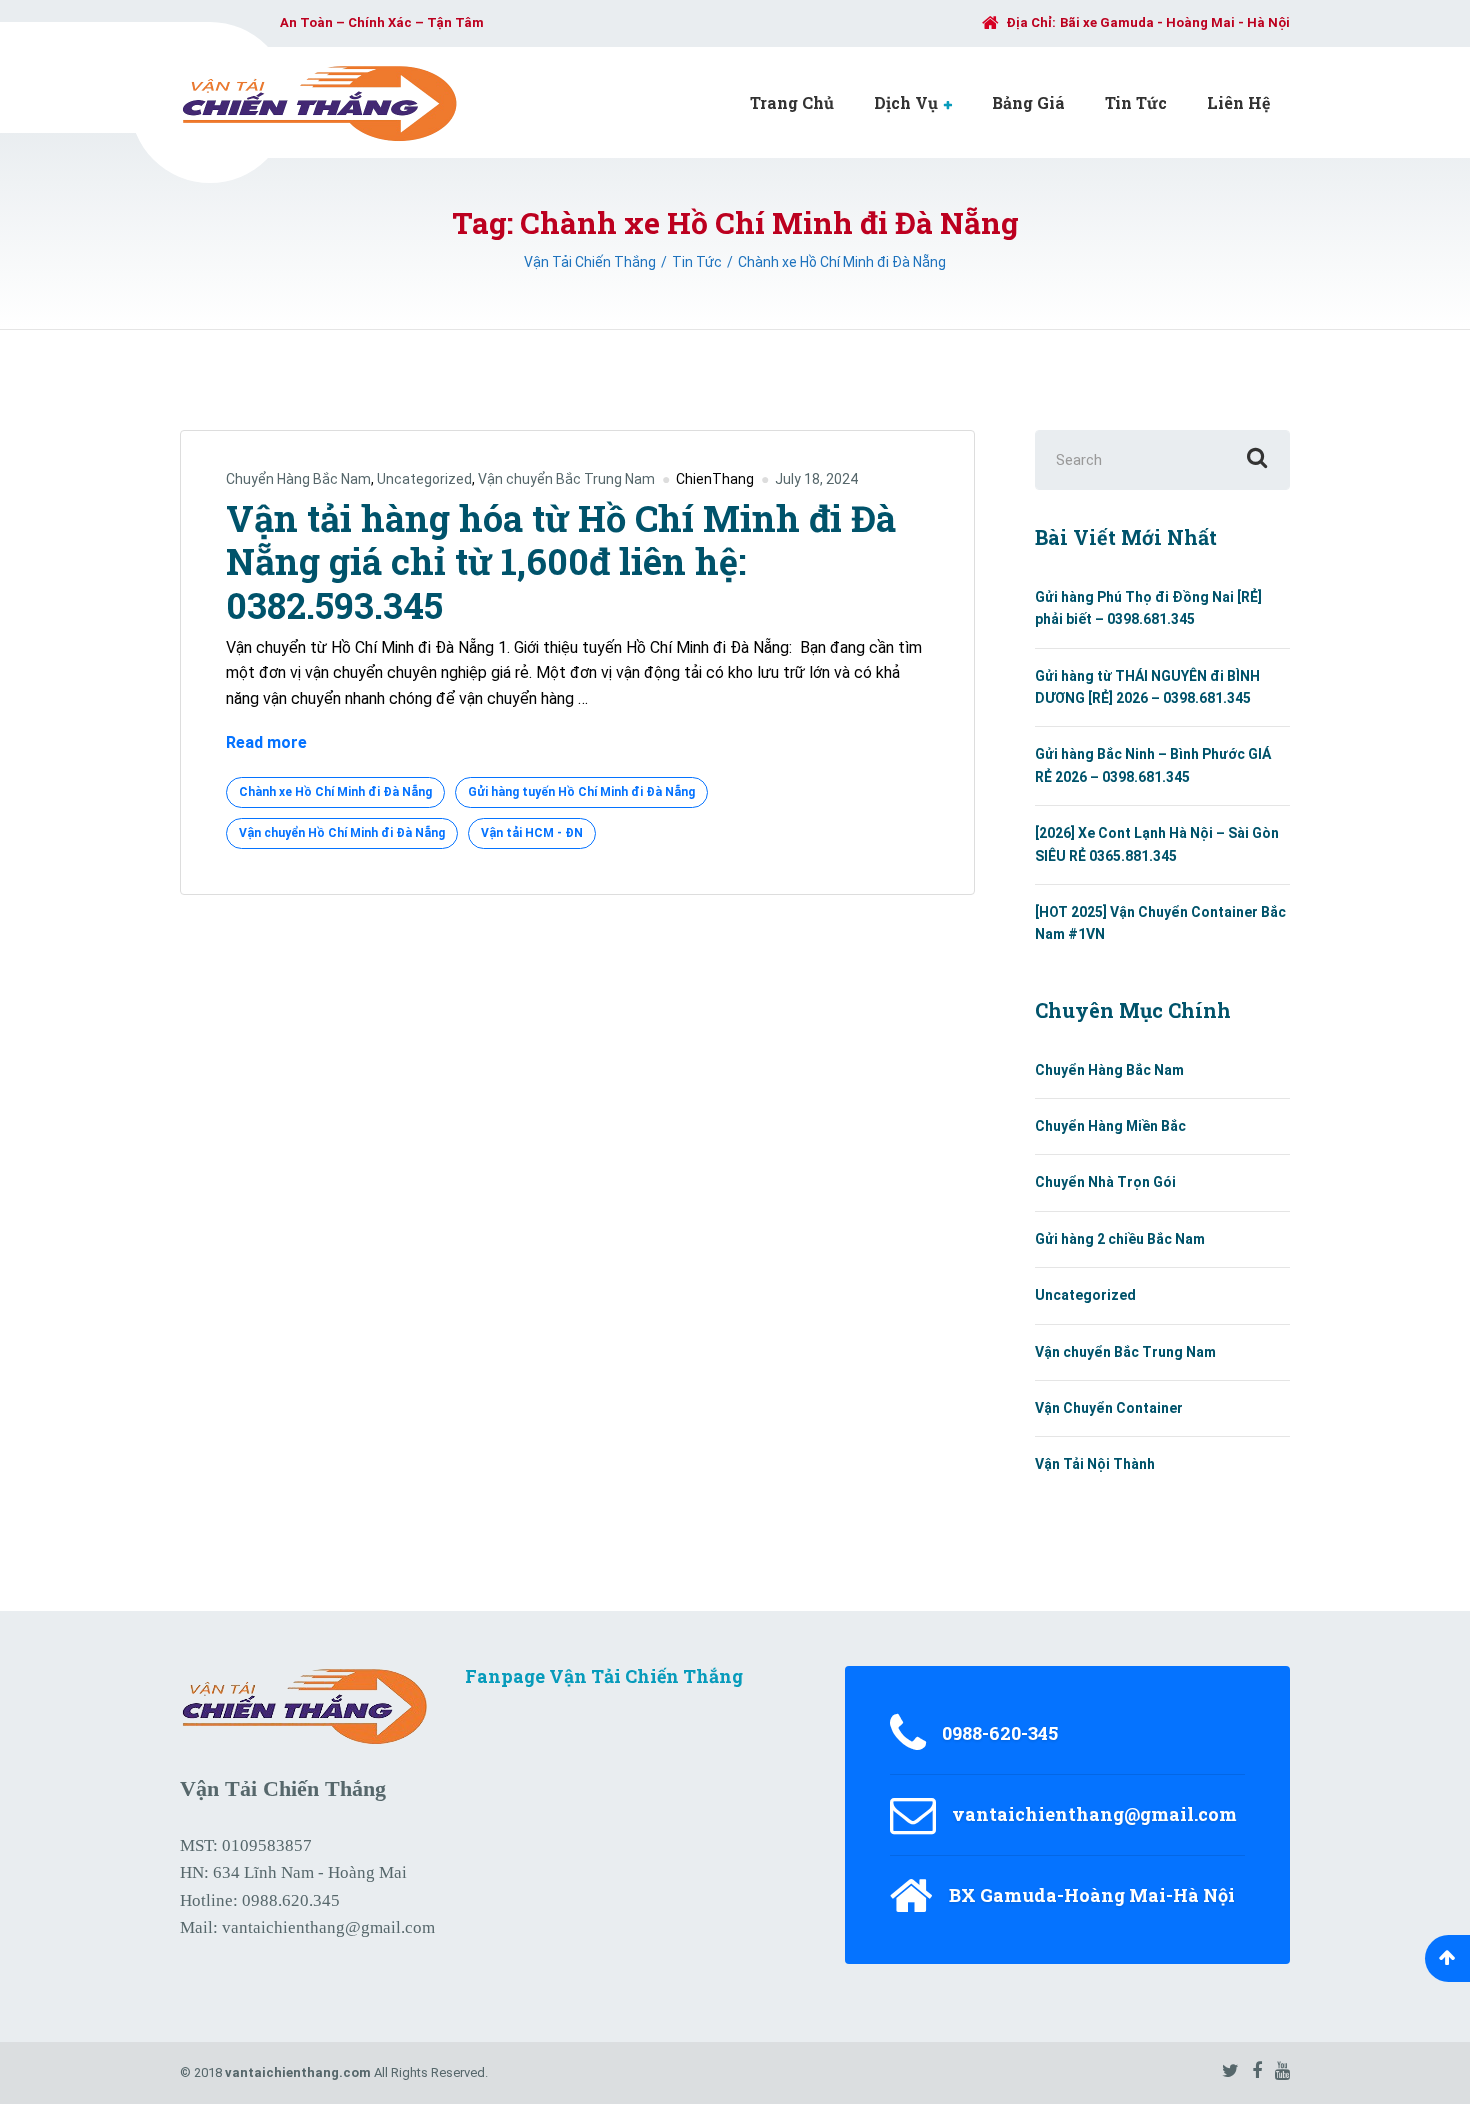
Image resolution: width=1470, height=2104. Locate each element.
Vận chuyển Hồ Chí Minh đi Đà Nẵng (342, 833)
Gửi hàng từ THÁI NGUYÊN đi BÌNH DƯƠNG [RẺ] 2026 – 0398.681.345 (1147, 687)
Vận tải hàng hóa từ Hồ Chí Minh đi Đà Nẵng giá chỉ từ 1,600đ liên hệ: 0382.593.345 (561, 561)
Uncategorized (424, 479)
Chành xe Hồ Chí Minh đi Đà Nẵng (335, 792)
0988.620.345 (291, 1900)
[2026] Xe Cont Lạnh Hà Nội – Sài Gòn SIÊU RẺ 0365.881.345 (1157, 844)
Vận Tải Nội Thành (1095, 1464)
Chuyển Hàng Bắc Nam (298, 479)
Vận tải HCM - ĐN (532, 833)
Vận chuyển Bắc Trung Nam (566, 479)
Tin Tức (1136, 102)
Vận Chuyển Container (1109, 1408)
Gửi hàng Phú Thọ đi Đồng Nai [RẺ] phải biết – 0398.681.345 (1148, 608)
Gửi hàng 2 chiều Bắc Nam (1120, 1239)
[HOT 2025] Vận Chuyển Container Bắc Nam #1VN (1160, 923)
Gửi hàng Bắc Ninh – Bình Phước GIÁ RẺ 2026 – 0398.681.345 (1153, 765)
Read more (266, 744)
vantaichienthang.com (298, 2072)
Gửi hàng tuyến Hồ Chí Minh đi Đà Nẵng (581, 792)
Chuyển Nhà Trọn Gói (1105, 1182)
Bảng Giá (1028, 102)
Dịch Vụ (906, 102)
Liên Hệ (1238, 102)
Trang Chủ (792, 102)
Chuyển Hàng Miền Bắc (1110, 1126)
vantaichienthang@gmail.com (328, 1927)
